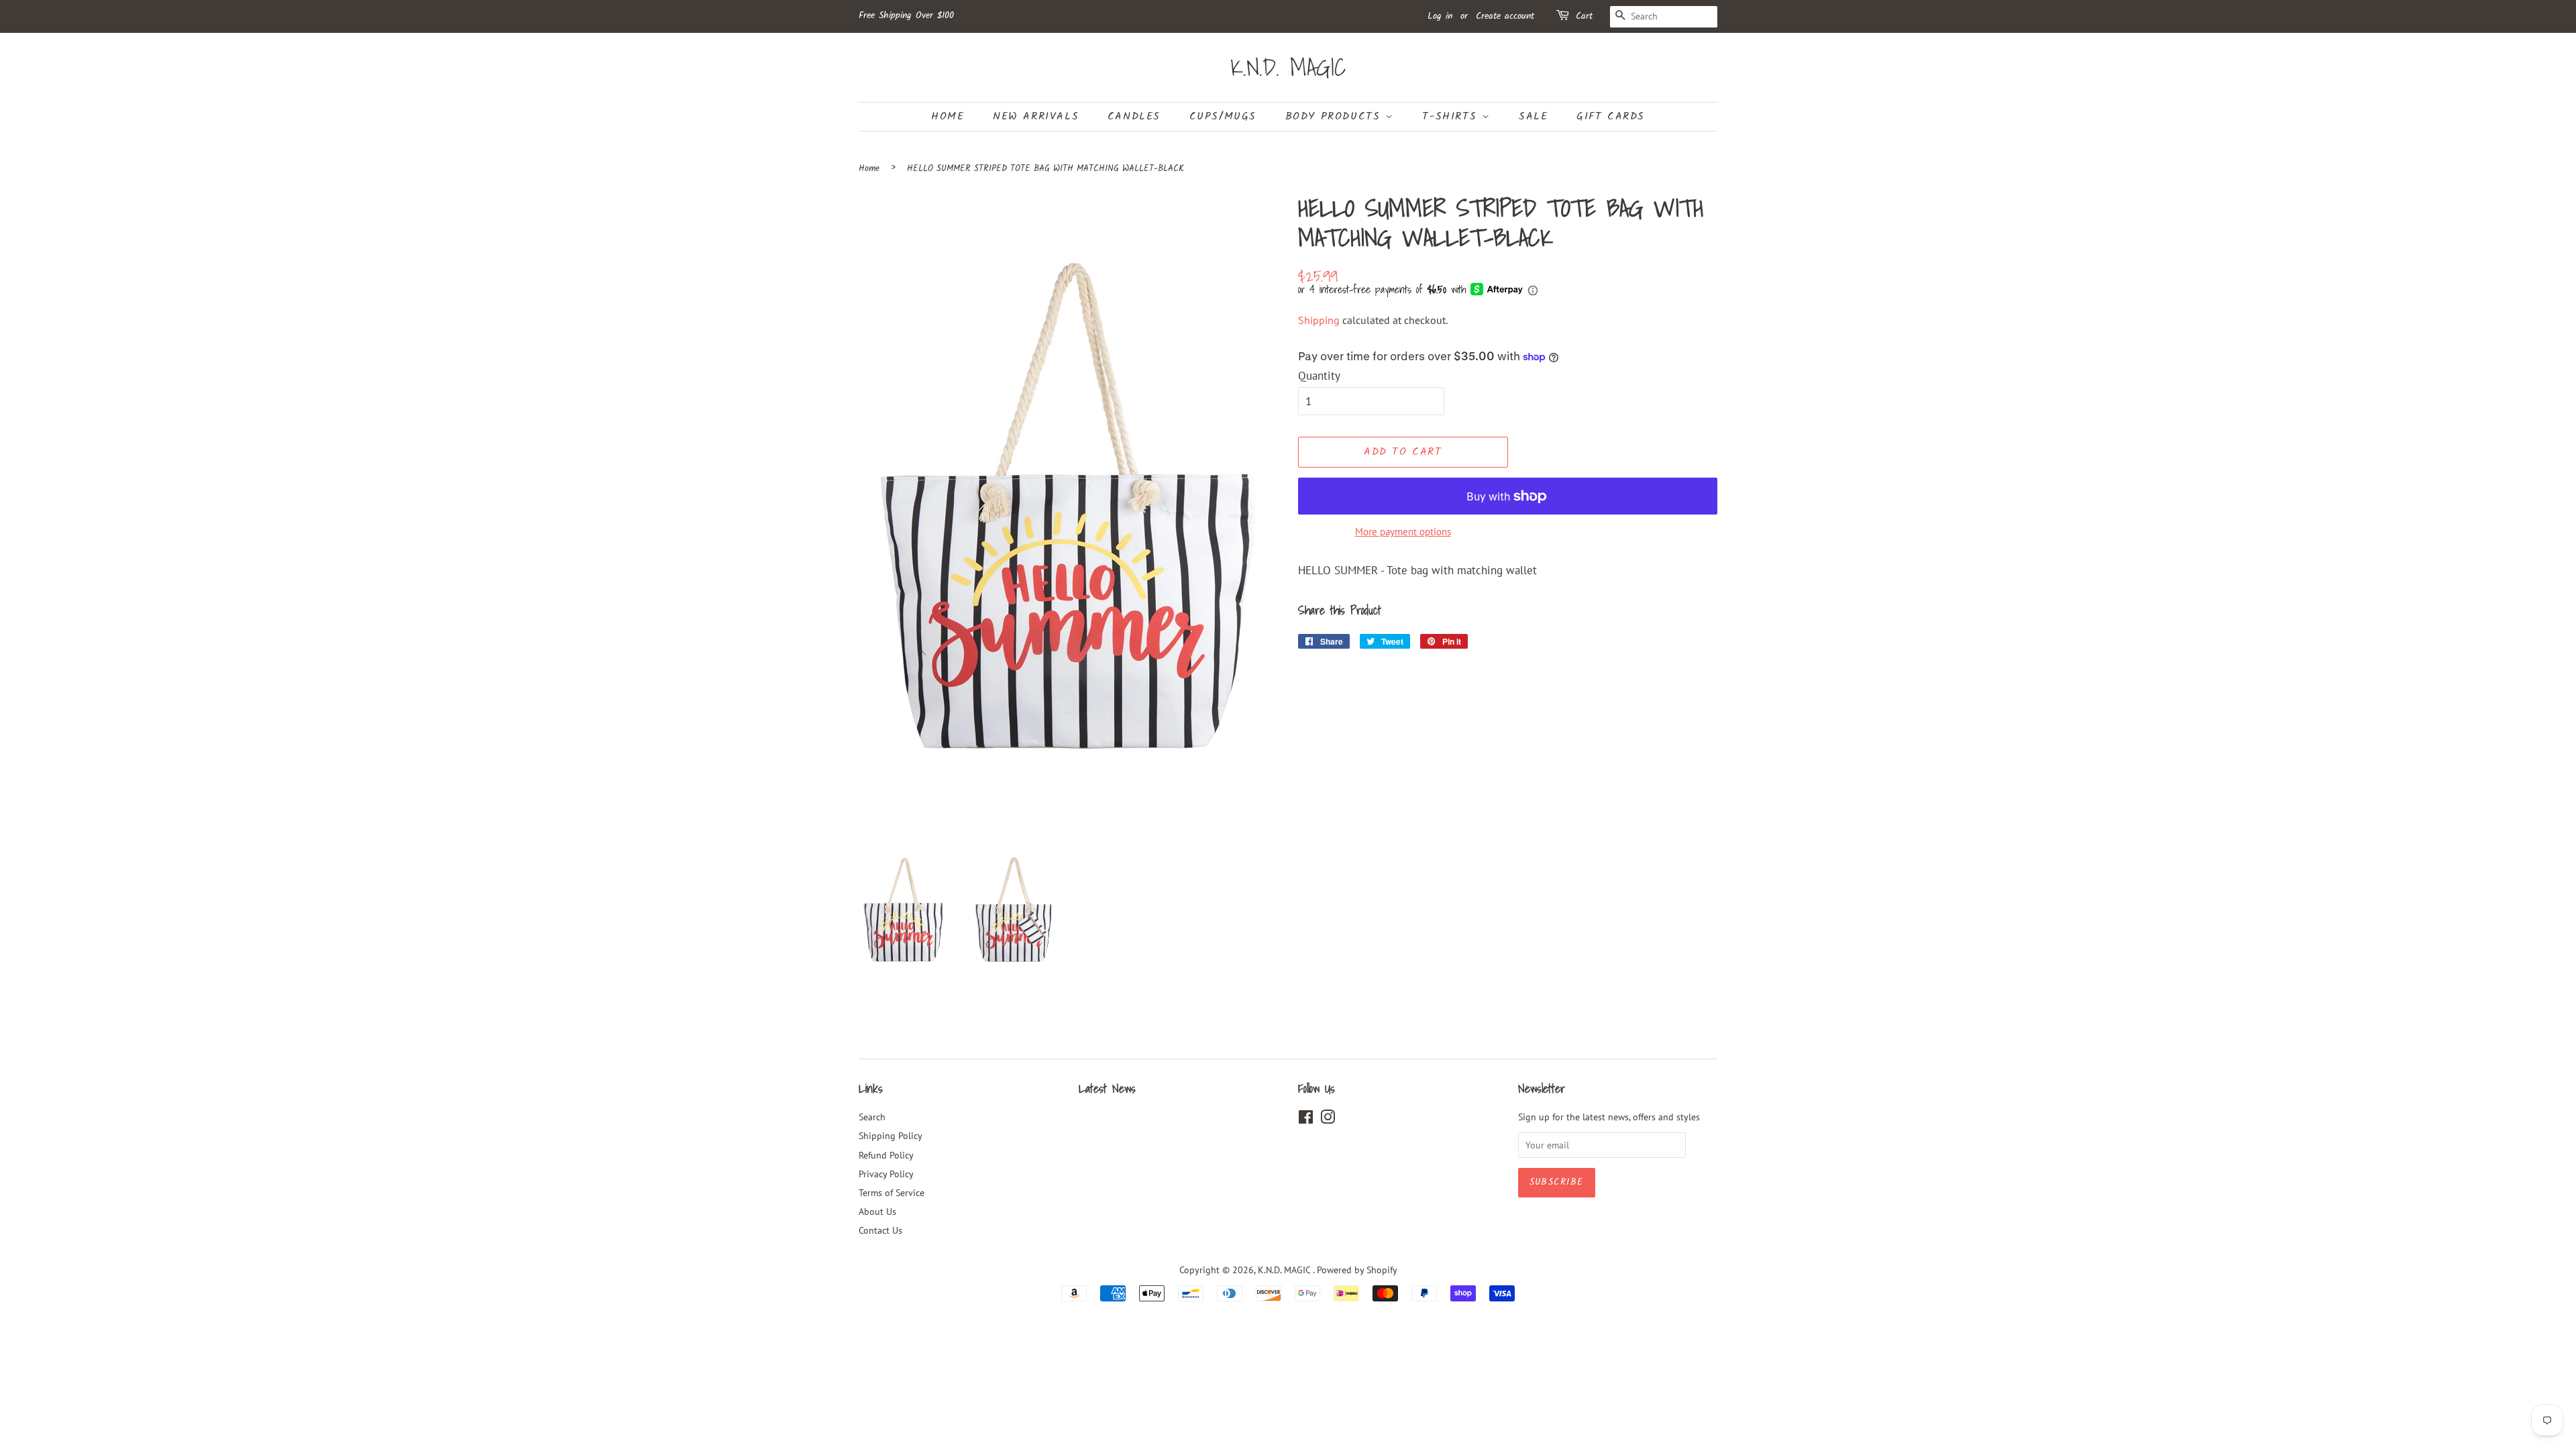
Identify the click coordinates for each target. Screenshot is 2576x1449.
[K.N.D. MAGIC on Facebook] (1306, 1119)
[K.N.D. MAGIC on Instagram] (1328, 1119)
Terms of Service (892, 1192)
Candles (1134, 116)
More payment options (1403, 532)
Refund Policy (886, 1155)
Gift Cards (1611, 116)
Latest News (1107, 1088)
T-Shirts (1452, 116)
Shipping (1319, 320)
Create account (1505, 16)
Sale (1533, 116)
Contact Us (880, 1230)
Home (948, 116)
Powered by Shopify (1357, 1270)
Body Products (1335, 116)
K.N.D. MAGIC (1288, 67)
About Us (877, 1211)
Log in (1440, 16)
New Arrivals (1036, 116)
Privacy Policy (886, 1174)
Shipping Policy (891, 1135)
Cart (1584, 16)
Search (872, 1117)
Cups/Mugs (1223, 116)
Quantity (1319, 376)
